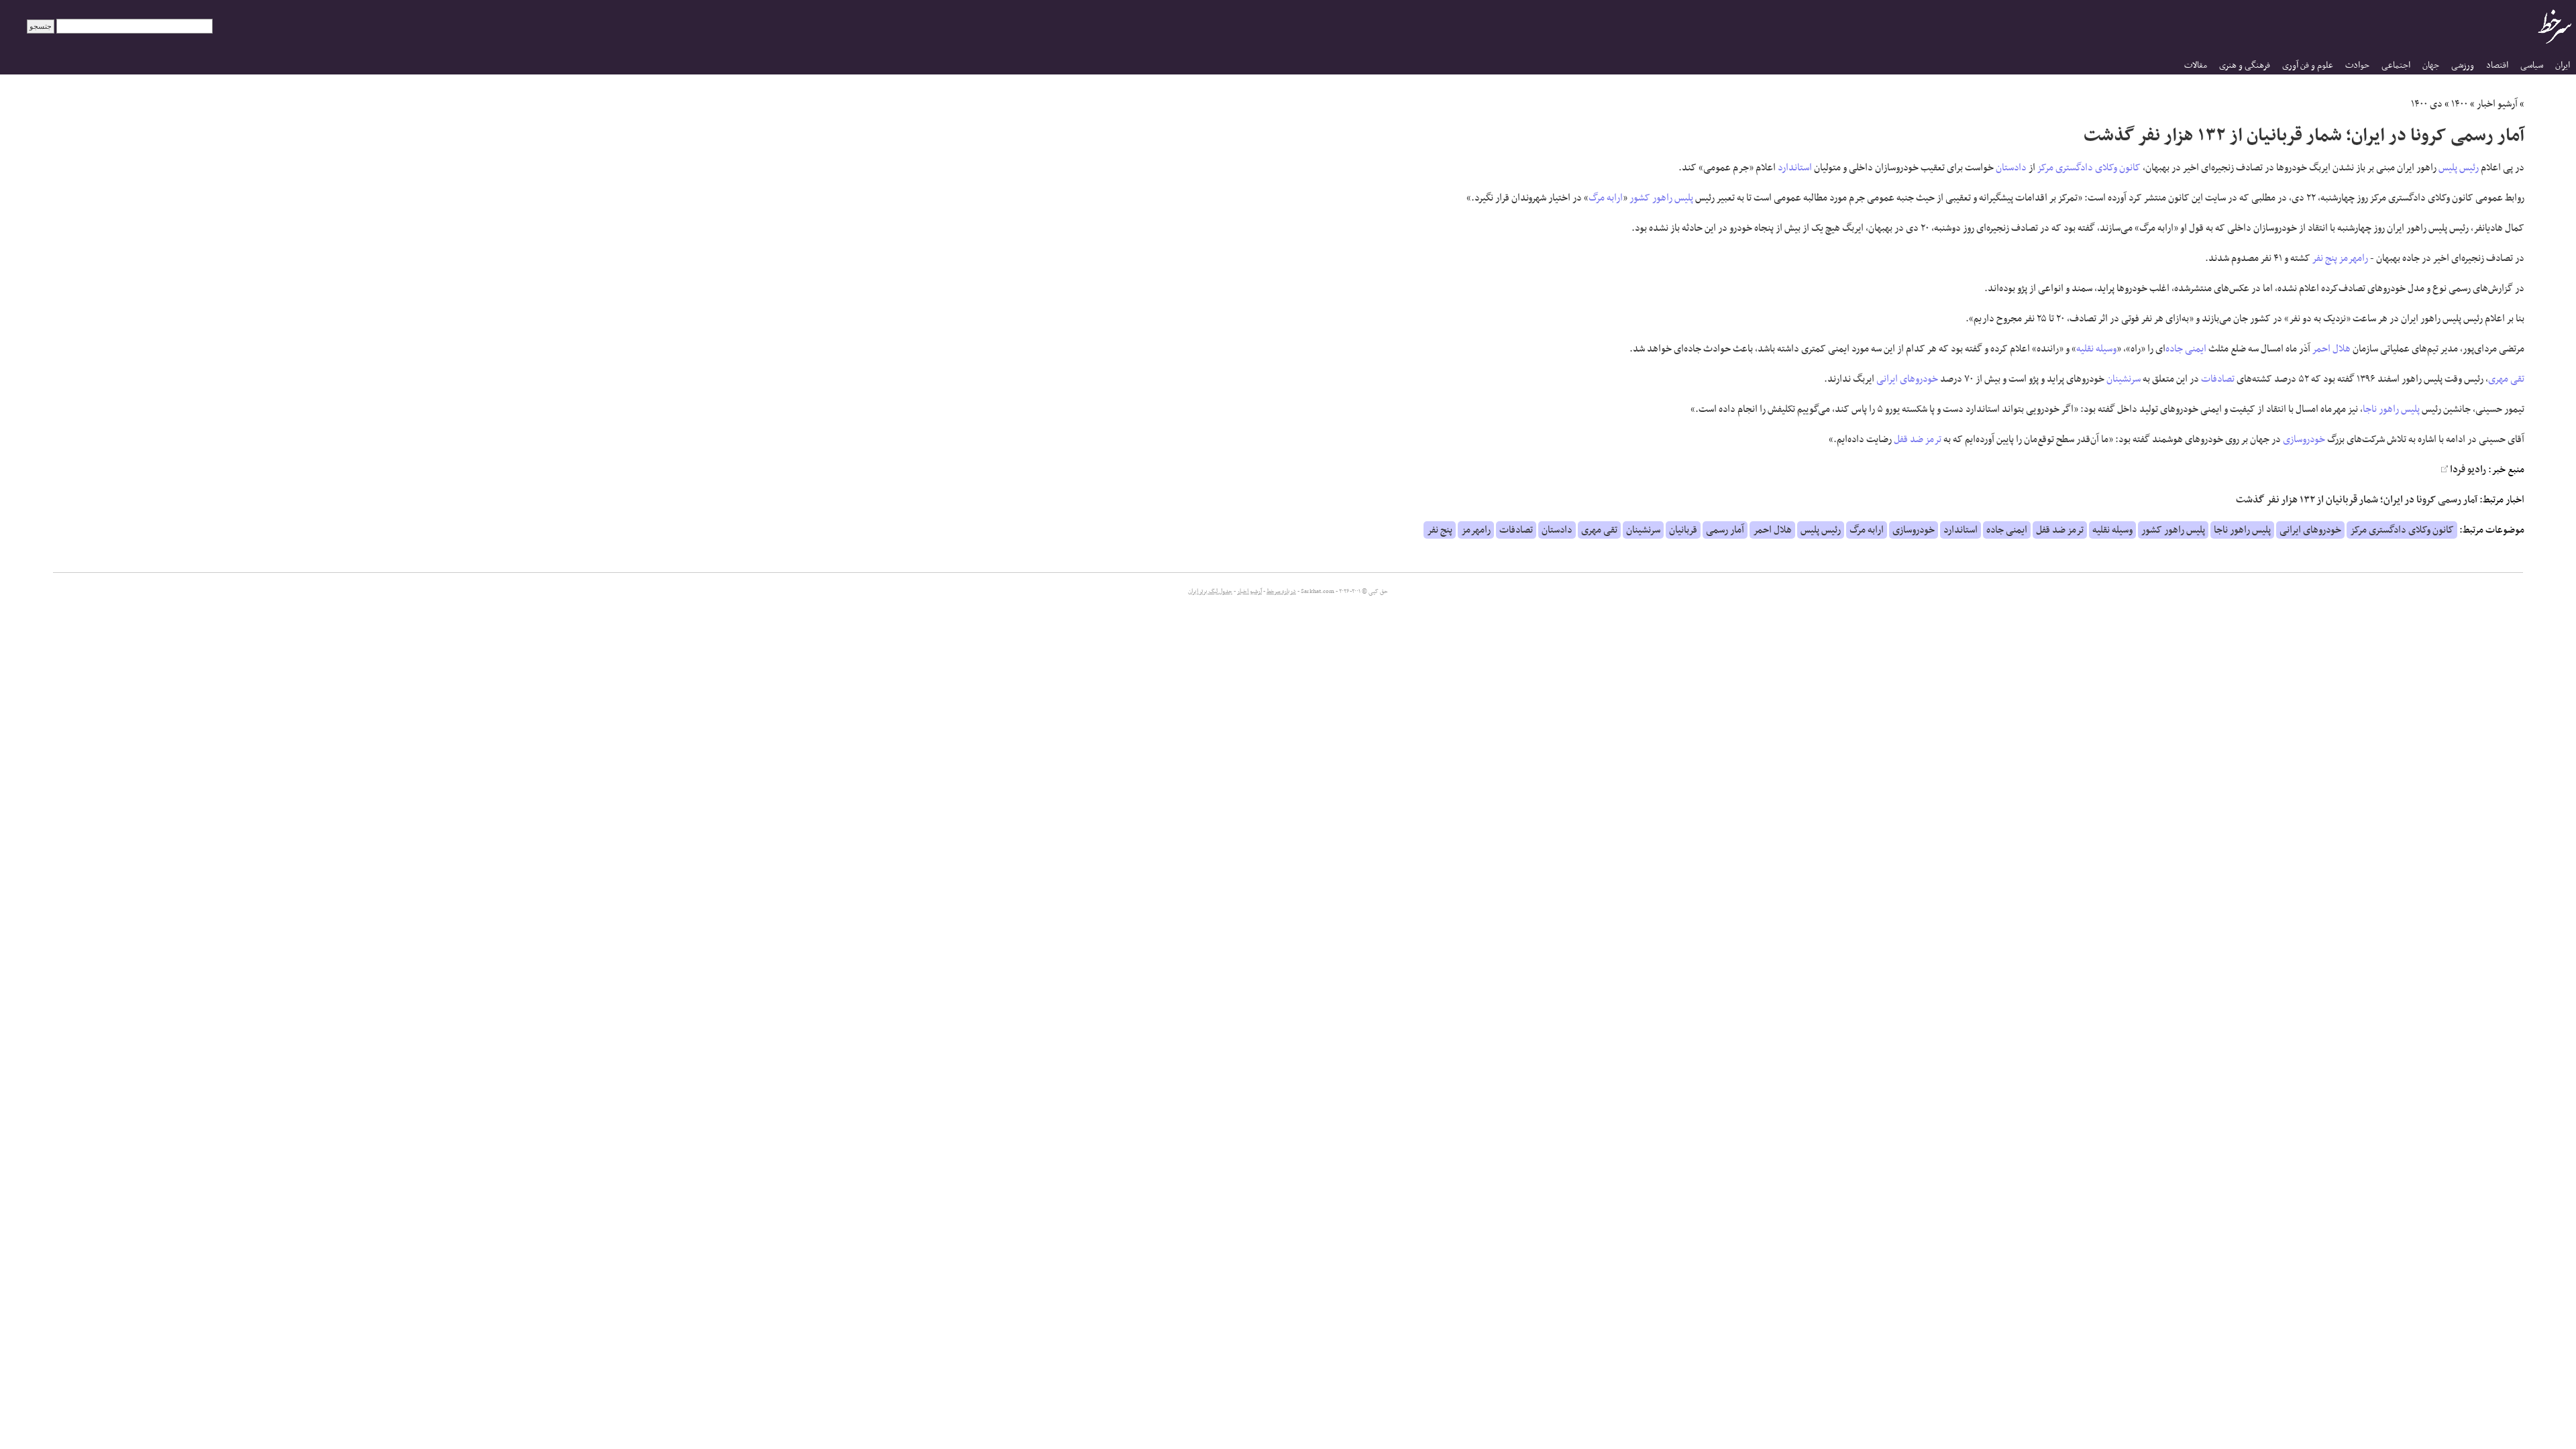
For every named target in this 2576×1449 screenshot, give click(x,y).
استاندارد (1795, 168)
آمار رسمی (1725, 530)
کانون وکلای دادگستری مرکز (2089, 168)
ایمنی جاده (2186, 349)
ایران (2563, 65)
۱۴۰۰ (2460, 104)
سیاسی (2532, 65)
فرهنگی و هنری (2245, 65)
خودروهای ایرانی (1907, 379)
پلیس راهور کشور (1661, 198)
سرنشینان (2124, 379)
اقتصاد (2497, 65)
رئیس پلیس (2459, 168)
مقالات (2196, 65)
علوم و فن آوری (2308, 65)
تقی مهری (2506, 379)
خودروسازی (2304, 439)
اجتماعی (2396, 65)
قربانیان (1683, 530)
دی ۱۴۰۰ (2427, 104)
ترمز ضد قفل (1918, 439)
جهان (2431, 65)
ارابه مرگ (1606, 198)
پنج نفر (2325, 258)
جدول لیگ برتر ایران (1210, 592)
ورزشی (2463, 65)
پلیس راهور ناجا (2391, 409)
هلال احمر (2331, 349)
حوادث (2357, 65)
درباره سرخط (1281, 592)
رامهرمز (2354, 258)
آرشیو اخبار (2497, 104)
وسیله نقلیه (2096, 349)
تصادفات (2218, 379)
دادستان (2011, 168)
